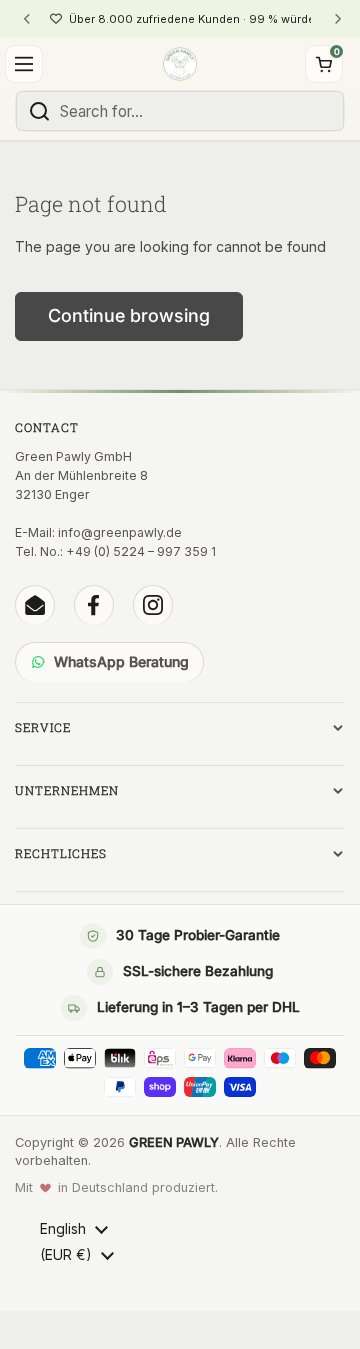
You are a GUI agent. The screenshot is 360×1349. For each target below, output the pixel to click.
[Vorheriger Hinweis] (27, 19)
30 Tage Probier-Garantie (198, 935)
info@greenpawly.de (120, 532)
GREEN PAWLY (174, 1142)
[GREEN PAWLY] (179, 64)
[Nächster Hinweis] (337, 19)
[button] (324, 64)
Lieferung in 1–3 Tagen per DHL (198, 1007)
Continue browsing (129, 315)
